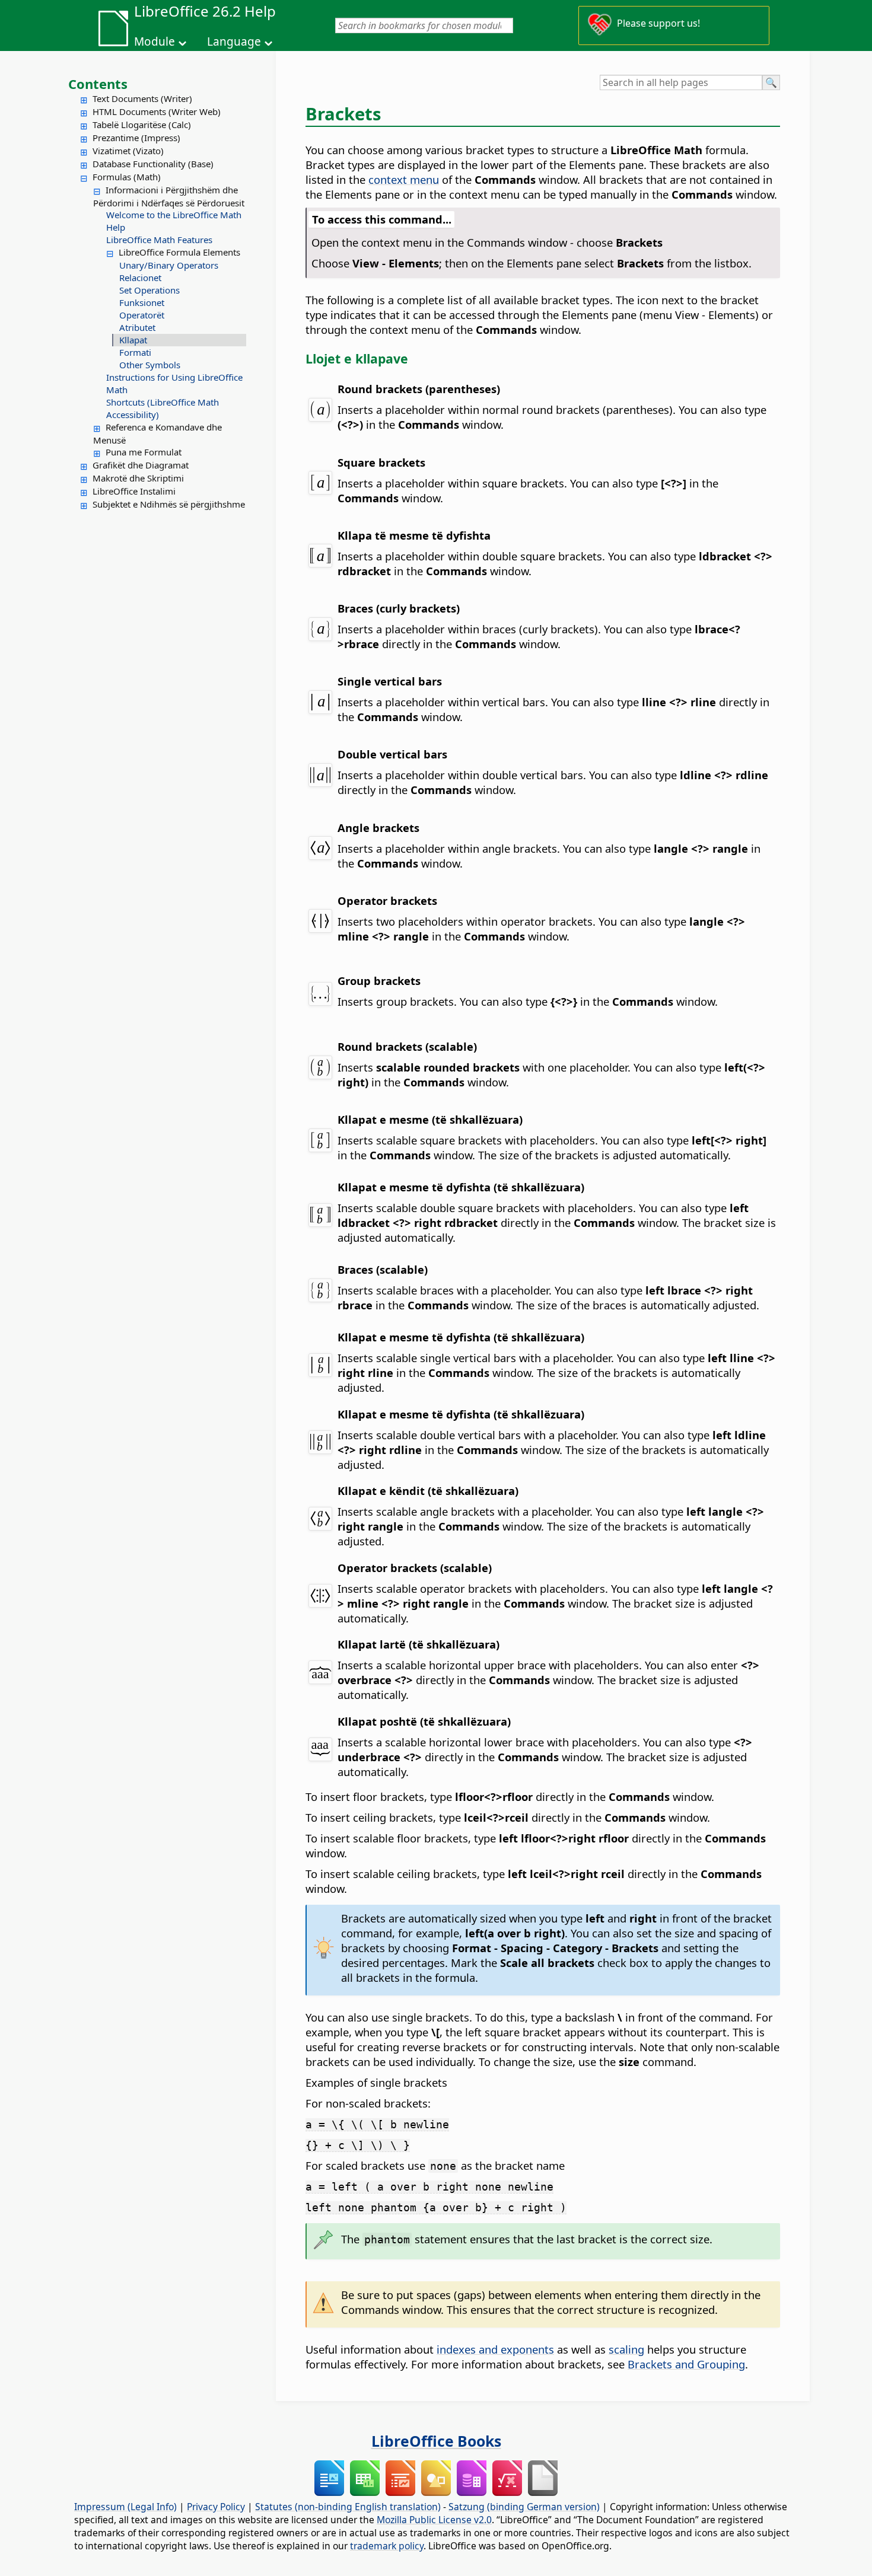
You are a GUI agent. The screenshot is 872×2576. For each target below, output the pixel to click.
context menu (404, 179)
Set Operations (149, 290)
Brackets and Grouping (686, 2364)
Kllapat (133, 340)
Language (234, 42)
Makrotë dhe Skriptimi (138, 478)
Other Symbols (150, 365)
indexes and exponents (495, 2349)
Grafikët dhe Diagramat (141, 465)
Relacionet (140, 278)
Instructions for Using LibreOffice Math (174, 383)
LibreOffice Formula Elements (179, 252)
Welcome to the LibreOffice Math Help (174, 221)
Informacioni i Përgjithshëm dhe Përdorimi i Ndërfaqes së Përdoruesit (169, 196)
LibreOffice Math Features (159, 240)
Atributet (137, 327)
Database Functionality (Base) (153, 164)
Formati (135, 352)
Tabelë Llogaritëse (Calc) (142, 125)
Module (155, 42)
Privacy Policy (216, 2507)
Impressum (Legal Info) (125, 2507)
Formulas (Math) (127, 177)
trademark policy (387, 2546)
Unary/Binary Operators (169, 265)
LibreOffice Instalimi (134, 491)
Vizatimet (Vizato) (128, 151)
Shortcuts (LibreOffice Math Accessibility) (163, 408)
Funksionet (142, 302)
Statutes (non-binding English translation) (348, 2507)
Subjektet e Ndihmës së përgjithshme (169, 504)
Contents (98, 84)
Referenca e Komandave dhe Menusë (157, 433)
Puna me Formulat (144, 452)
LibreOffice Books (436, 2441)
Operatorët (142, 315)
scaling (626, 2349)
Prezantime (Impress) (136, 138)
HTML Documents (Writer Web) (157, 111)
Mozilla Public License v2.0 (434, 2520)
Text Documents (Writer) (142, 98)
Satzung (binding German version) (524, 2507)
